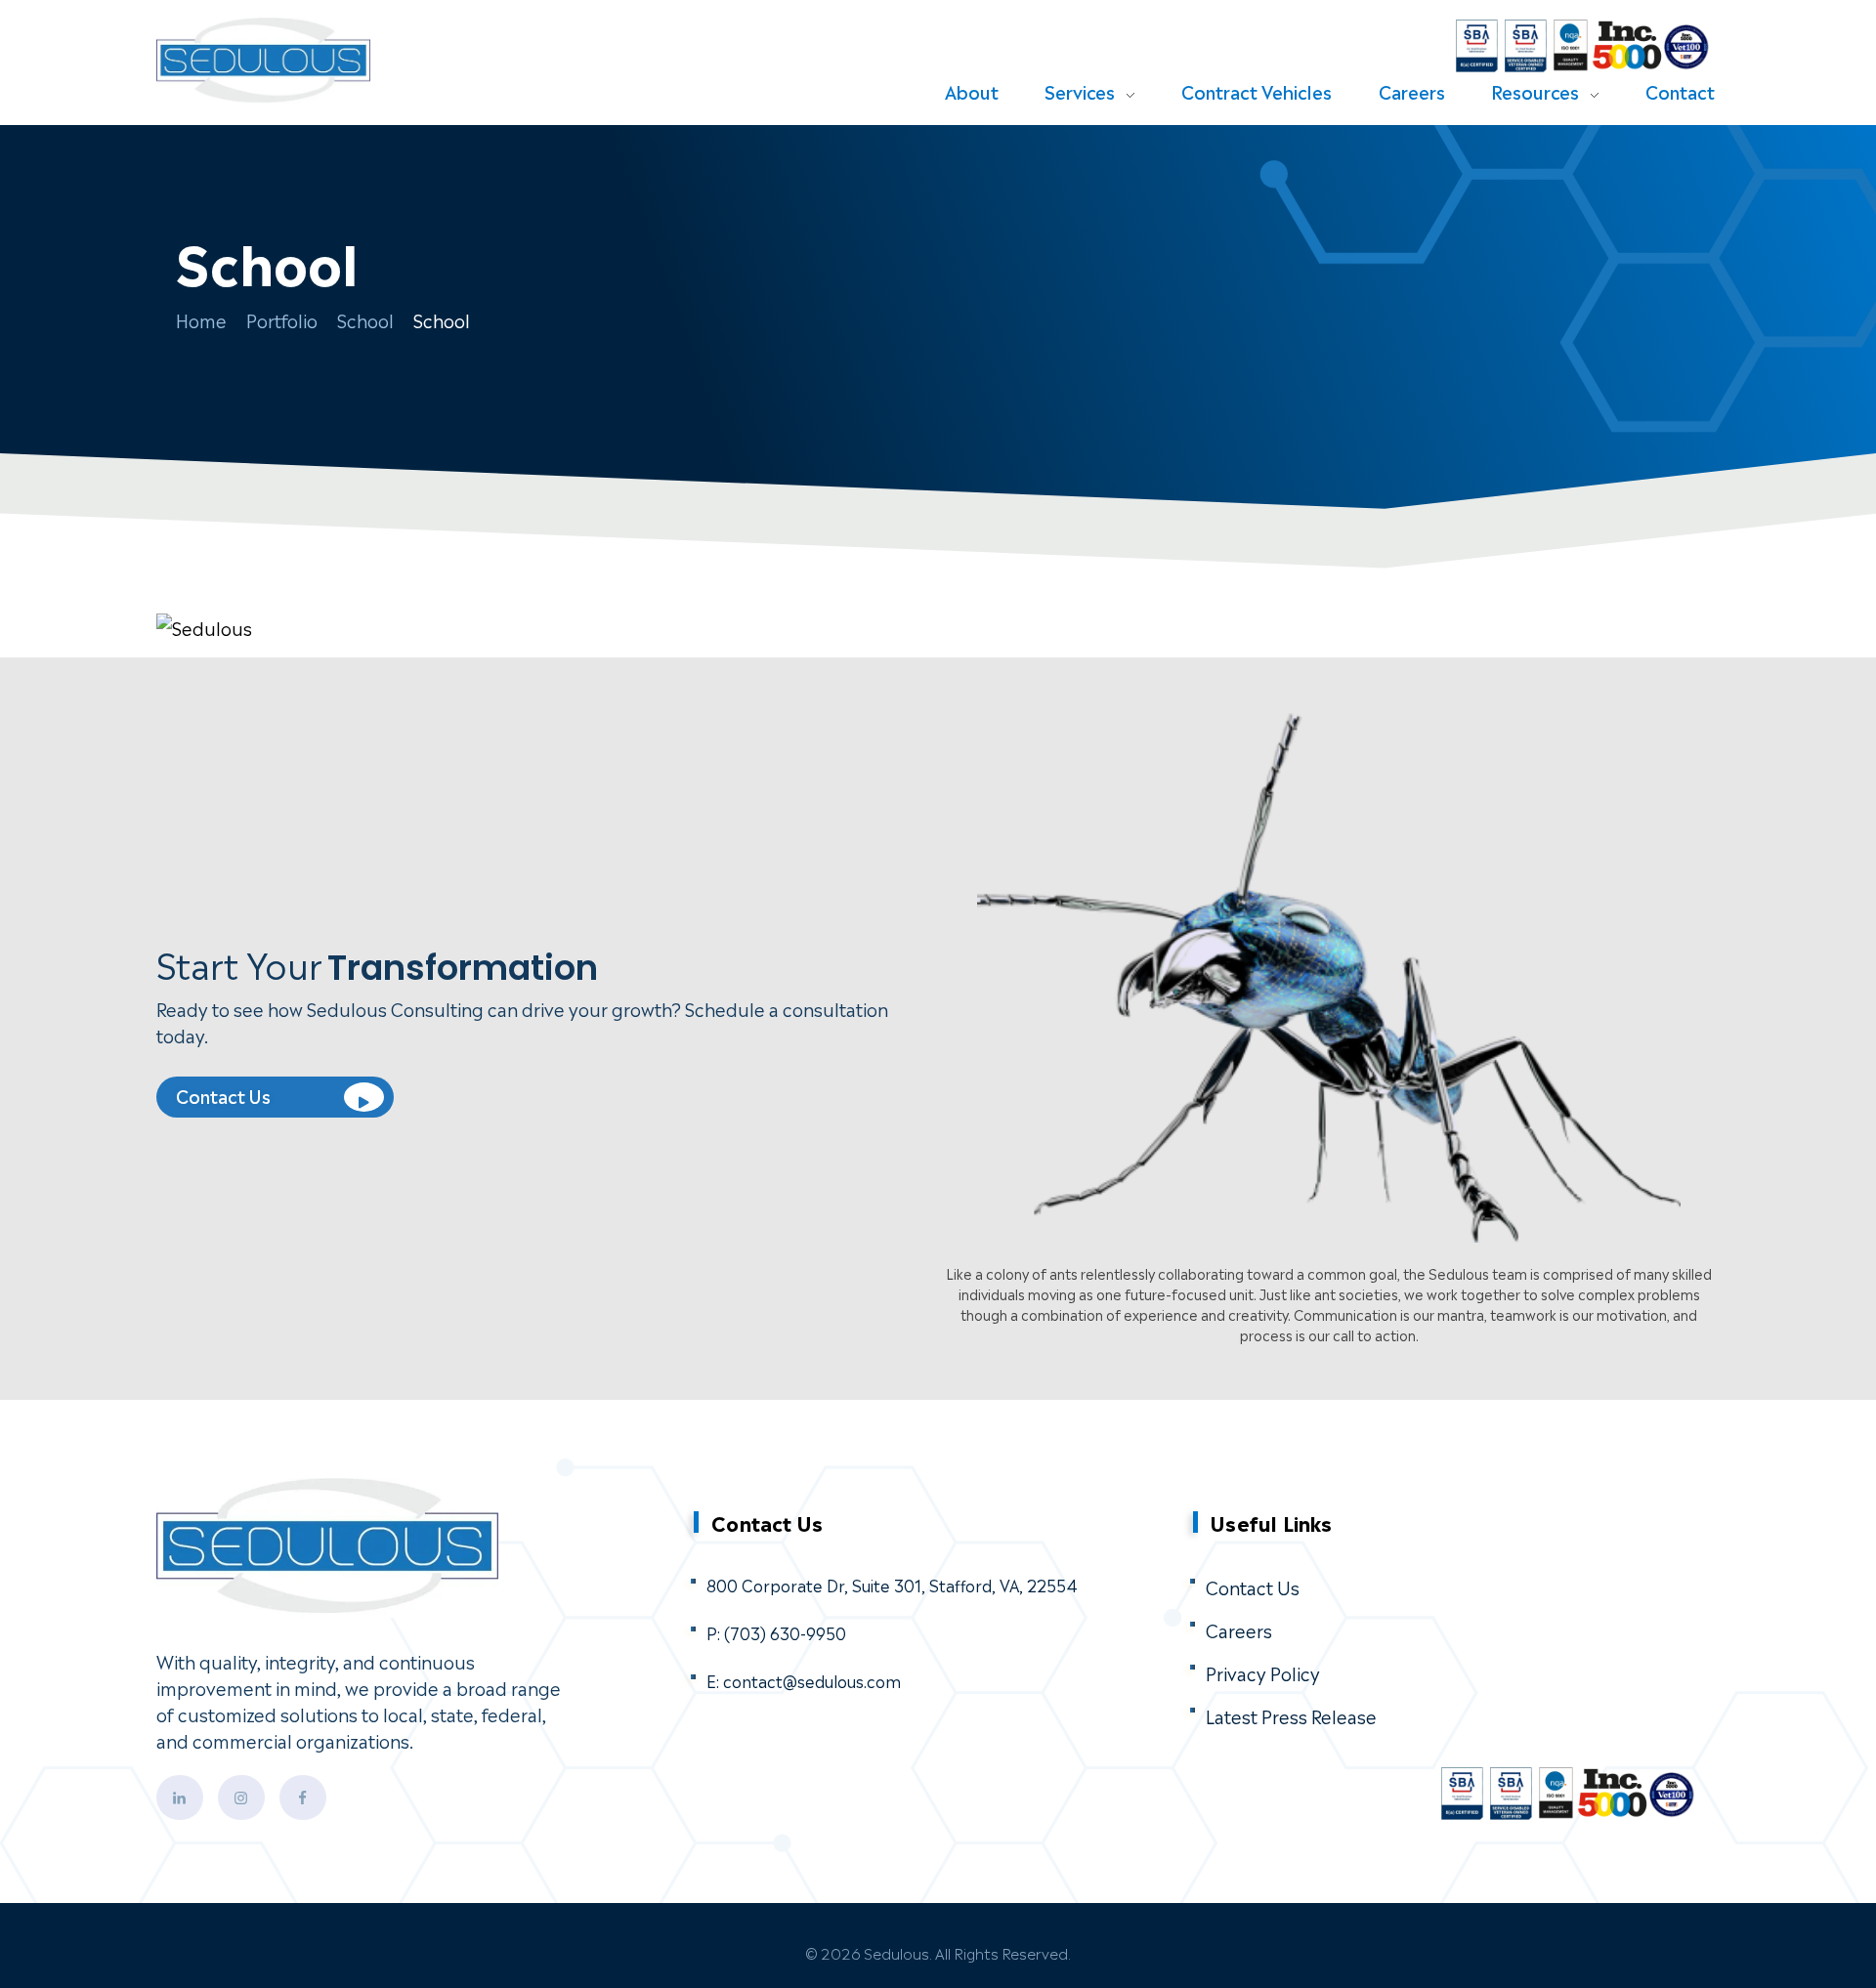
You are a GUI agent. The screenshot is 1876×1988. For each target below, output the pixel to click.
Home (201, 319)
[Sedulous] (309, 62)
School (365, 319)
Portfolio (282, 319)
